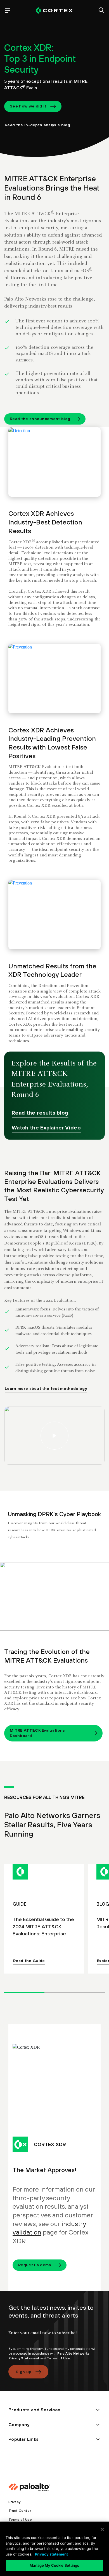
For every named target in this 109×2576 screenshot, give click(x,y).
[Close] (102, 2529)
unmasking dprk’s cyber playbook (54, 1596)
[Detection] (54, 462)
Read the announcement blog (40, 419)
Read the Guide (29, 1961)
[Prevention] (54, 679)
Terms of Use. (59, 2358)
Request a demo (35, 2265)
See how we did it (28, 106)
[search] (101, 11)
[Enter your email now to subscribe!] (54, 2337)
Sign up (23, 2372)
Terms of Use (20, 2520)
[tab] (24, 1992)
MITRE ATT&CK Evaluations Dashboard (37, 1733)
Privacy (14, 2502)
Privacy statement (51, 2554)
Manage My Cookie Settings (54, 2565)
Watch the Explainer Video (46, 1127)
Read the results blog (40, 1113)
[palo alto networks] (54, 11)
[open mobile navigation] (8, 11)
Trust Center (20, 2511)
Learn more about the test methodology (46, 1388)
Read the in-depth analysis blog (37, 125)
